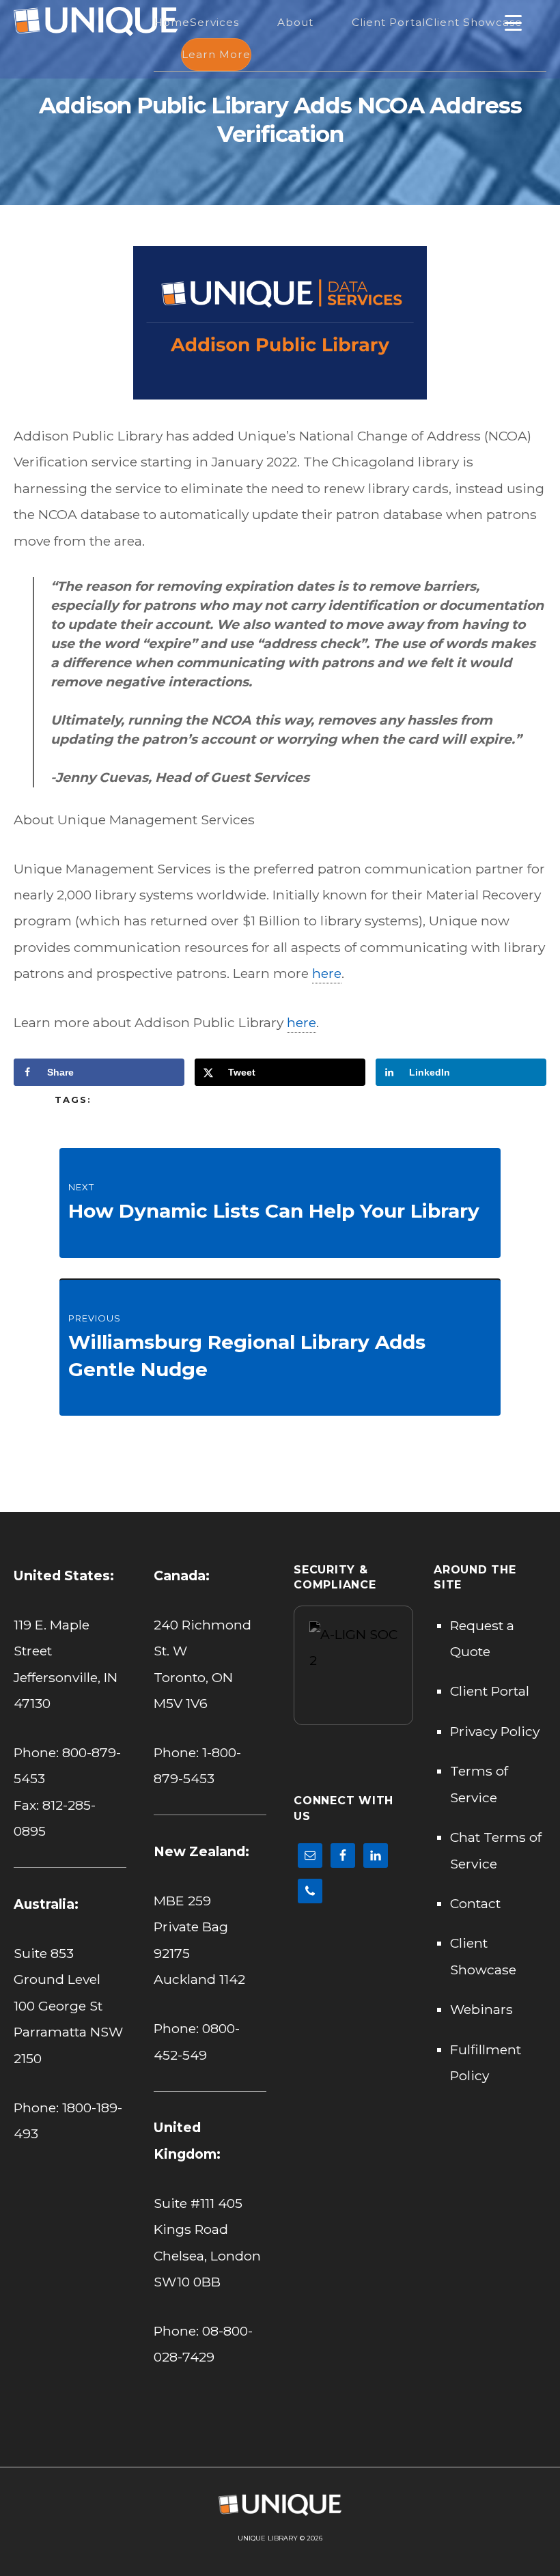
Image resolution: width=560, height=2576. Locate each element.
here (327, 973)
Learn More (216, 54)
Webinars (481, 2009)
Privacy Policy (495, 1731)
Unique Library (268, 2538)
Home (172, 22)
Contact (475, 1903)
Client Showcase (474, 22)
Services (214, 22)
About (295, 22)
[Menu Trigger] (513, 22)
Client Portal (389, 22)
